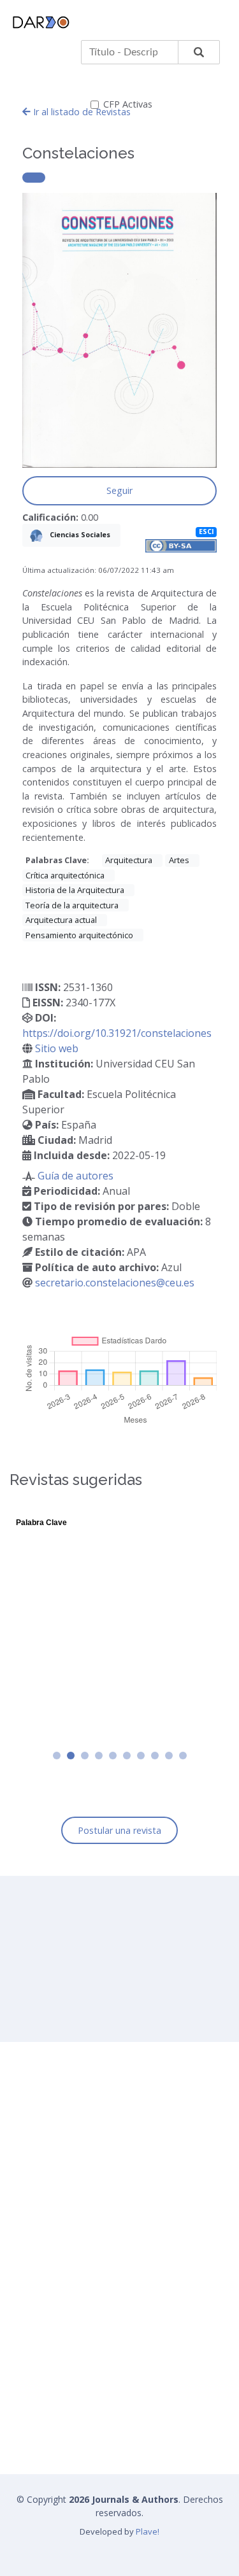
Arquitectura (129, 860)
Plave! (148, 2531)
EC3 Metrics (44, 2391)
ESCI (206, 532)
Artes (179, 860)
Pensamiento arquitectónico (79, 935)
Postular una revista (119, 1830)
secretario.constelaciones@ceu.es (115, 1283)
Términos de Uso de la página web (91, 2281)
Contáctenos (46, 2330)
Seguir (119, 490)
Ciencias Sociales (79, 534)
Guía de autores (76, 1176)
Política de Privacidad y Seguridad (89, 2305)
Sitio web (57, 1048)
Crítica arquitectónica (65, 875)
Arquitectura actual (61, 920)
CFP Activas (128, 104)
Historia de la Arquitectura (75, 890)
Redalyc (36, 2416)
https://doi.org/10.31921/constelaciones (117, 1033)
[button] (57, 1756)
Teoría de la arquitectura (72, 905)
